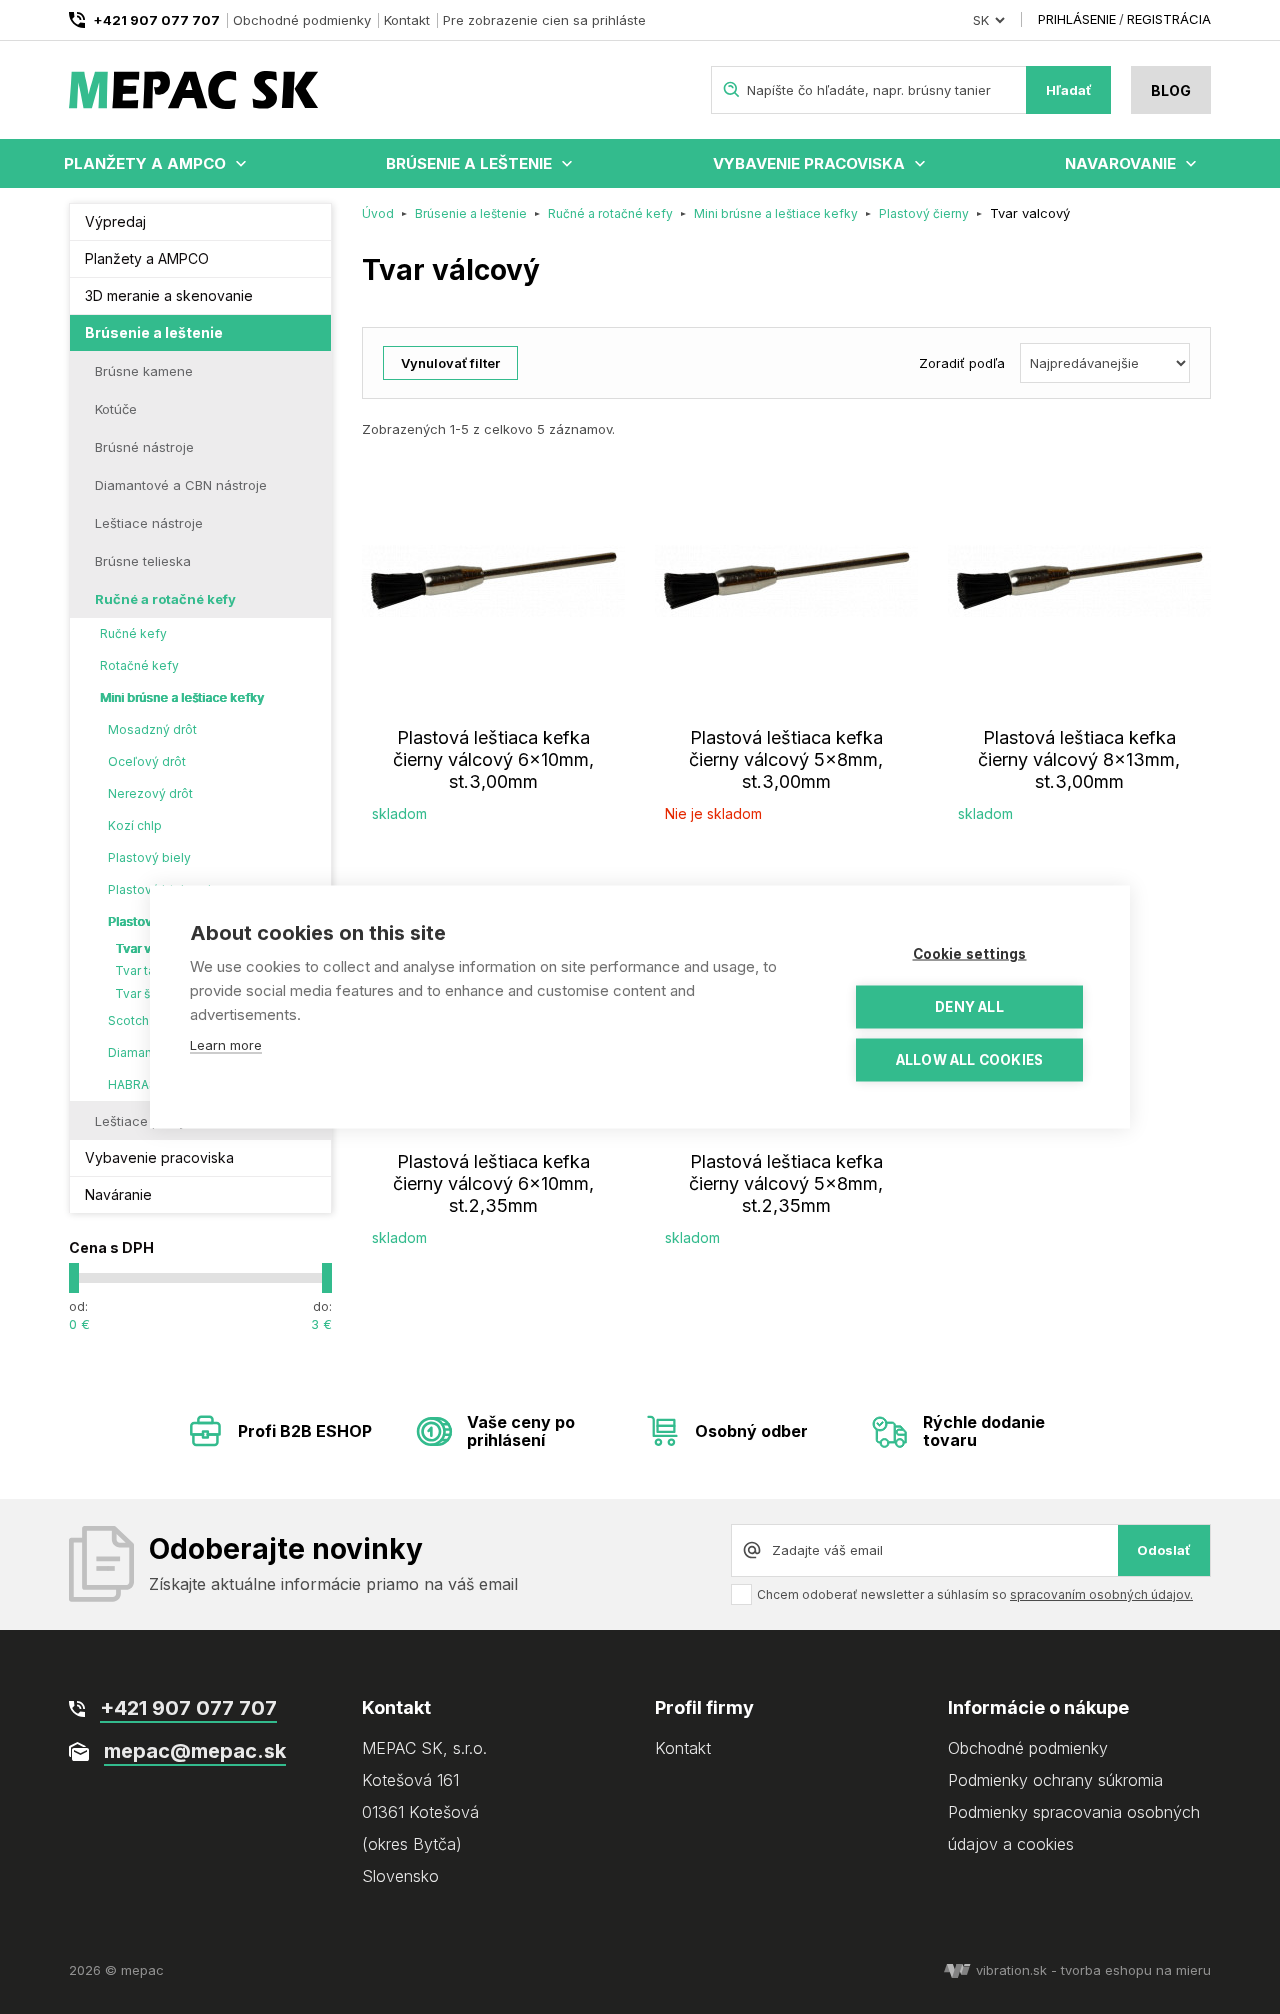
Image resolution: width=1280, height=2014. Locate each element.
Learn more (226, 1045)
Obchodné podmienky (302, 20)
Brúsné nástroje (144, 447)
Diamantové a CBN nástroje (181, 485)
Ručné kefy (133, 633)
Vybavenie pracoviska (809, 163)
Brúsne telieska (143, 561)
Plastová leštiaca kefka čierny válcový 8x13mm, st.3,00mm (1079, 759)
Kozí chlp (135, 825)
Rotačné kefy (139, 665)
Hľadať (1069, 90)
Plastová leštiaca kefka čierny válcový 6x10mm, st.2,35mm (493, 1183)
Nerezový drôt (150, 793)
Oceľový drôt (147, 761)
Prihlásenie (1077, 19)
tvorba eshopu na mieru (1136, 1970)
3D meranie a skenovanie (169, 295)
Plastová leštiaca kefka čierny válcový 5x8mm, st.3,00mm (786, 759)
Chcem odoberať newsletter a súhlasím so (975, 1594)
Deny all (969, 1007)
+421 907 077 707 (156, 20)
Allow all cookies (969, 1060)
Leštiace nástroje (149, 523)
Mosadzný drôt (152, 729)
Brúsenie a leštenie (469, 163)
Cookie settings (970, 954)
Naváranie (118, 1194)
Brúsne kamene (144, 371)
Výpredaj (115, 221)
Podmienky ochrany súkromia (1055, 1780)
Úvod (378, 213)
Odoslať (1164, 1550)
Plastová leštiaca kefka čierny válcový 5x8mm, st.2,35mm (786, 1183)
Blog (1171, 90)
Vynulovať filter (450, 363)
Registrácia (1169, 19)
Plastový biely (149, 857)
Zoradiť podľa (962, 363)
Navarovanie (1120, 163)
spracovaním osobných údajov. (1101, 1594)
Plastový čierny (924, 213)
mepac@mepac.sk (195, 1751)
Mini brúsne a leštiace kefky (182, 697)
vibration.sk (1011, 1970)
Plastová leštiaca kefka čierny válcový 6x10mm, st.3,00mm (493, 759)
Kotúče (116, 409)
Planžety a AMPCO (145, 163)
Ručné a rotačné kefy (165, 599)
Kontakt (407, 20)
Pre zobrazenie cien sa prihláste (544, 20)
